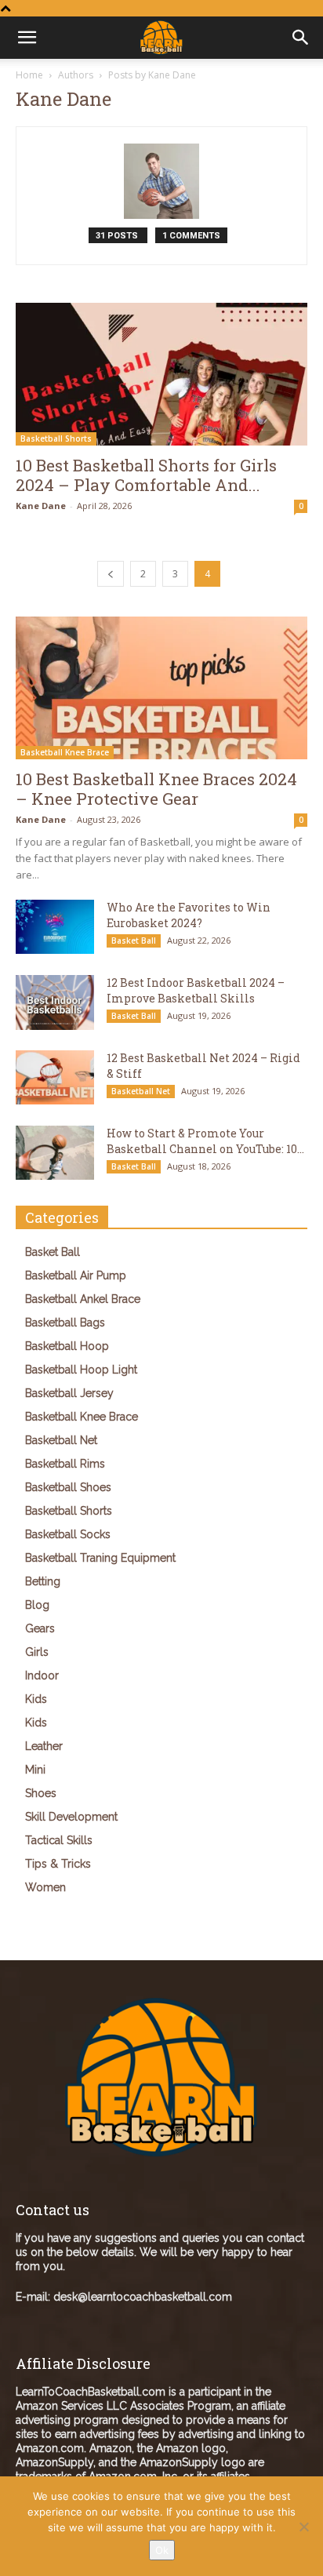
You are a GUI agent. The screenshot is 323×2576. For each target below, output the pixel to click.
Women (45, 1887)
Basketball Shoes (68, 1487)
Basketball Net (141, 1091)
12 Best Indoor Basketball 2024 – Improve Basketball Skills (196, 990)
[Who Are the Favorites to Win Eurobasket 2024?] (55, 927)
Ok (162, 2550)
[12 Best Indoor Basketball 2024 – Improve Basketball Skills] (55, 1002)
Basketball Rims (65, 1464)
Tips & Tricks (58, 1864)
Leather (44, 1746)
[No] (303, 2527)
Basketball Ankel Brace (83, 1299)
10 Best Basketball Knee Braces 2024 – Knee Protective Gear (156, 789)
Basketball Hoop (67, 1346)
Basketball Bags (65, 1323)
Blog (37, 1605)
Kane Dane (41, 506)
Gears (40, 1628)
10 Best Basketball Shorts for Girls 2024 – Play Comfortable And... (146, 475)
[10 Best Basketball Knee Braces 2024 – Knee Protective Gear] (161, 688)
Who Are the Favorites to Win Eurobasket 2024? (189, 915)
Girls (37, 1652)
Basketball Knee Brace (65, 752)
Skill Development (71, 1817)
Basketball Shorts (56, 438)
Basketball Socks (68, 1534)
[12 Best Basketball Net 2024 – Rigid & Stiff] (55, 1077)
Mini (35, 1770)
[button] (301, 38)
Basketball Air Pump (76, 1275)
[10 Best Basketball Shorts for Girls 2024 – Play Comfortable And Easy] (161, 374)
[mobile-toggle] (27, 38)
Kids (36, 1699)
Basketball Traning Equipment (100, 1558)
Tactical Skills (59, 1840)
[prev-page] (111, 574)
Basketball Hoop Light (81, 1370)
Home (29, 75)
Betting (43, 1581)
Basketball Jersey (69, 1393)
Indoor (42, 1675)
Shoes (41, 1793)
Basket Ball (134, 941)
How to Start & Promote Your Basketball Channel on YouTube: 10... (205, 1141)
